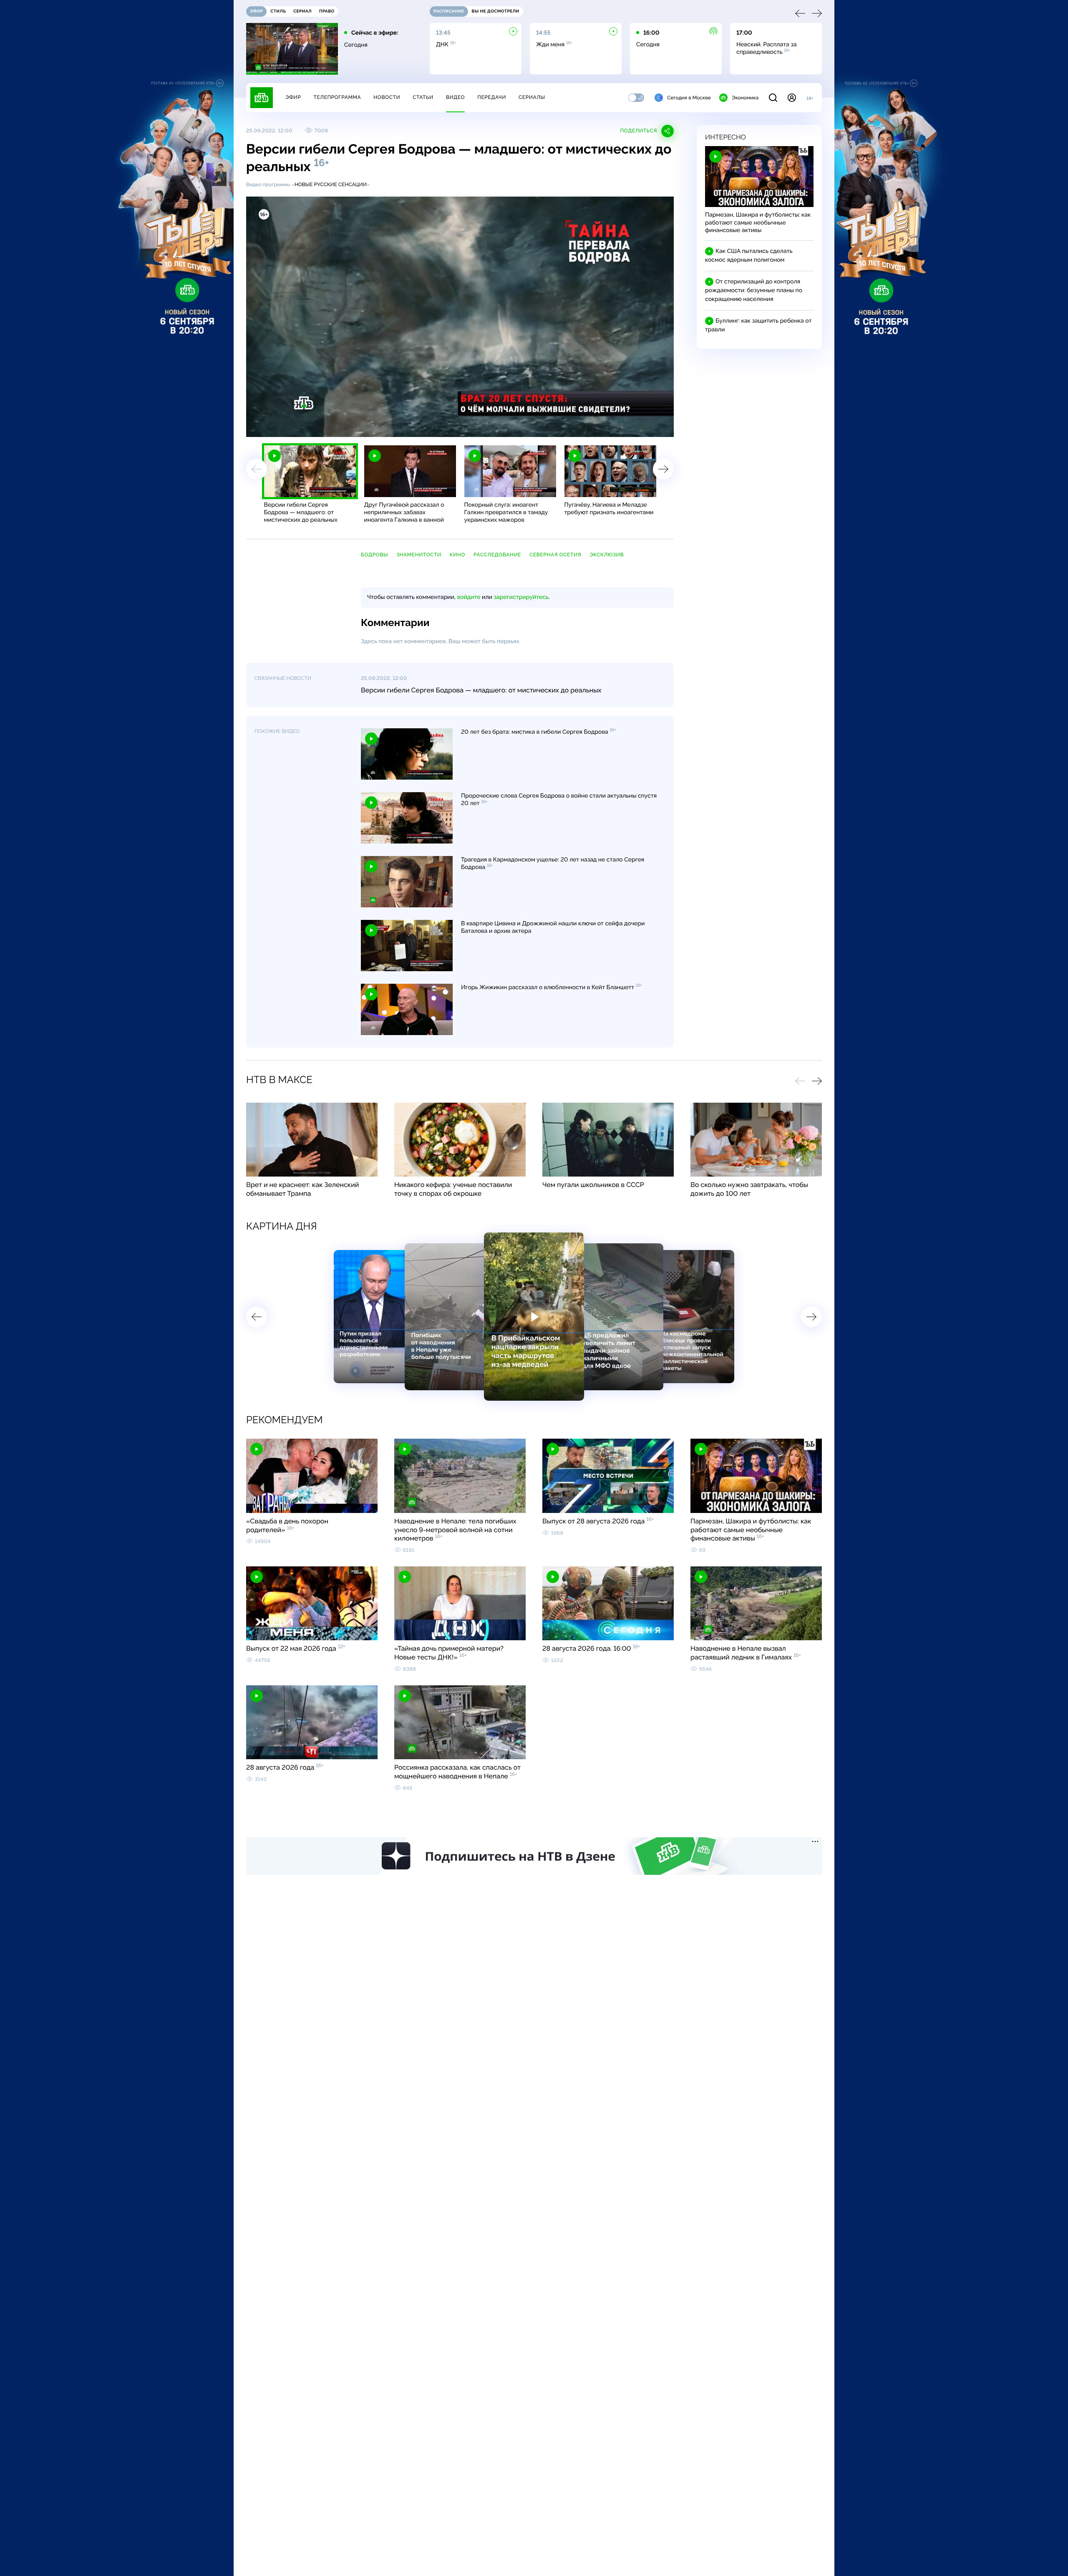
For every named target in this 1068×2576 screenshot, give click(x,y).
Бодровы (374, 555)
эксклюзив (607, 555)
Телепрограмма (337, 97)
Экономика (745, 98)
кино (457, 555)
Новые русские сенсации (331, 184)
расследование (497, 555)
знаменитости (419, 555)
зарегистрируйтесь (521, 597)
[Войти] (792, 98)
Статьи (423, 97)
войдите (469, 597)
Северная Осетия (555, 555)
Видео (455, 97)
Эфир (293, 97)
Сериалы (532, 97)
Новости (387, 97)
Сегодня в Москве (689, 98)
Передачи (492, 97)
